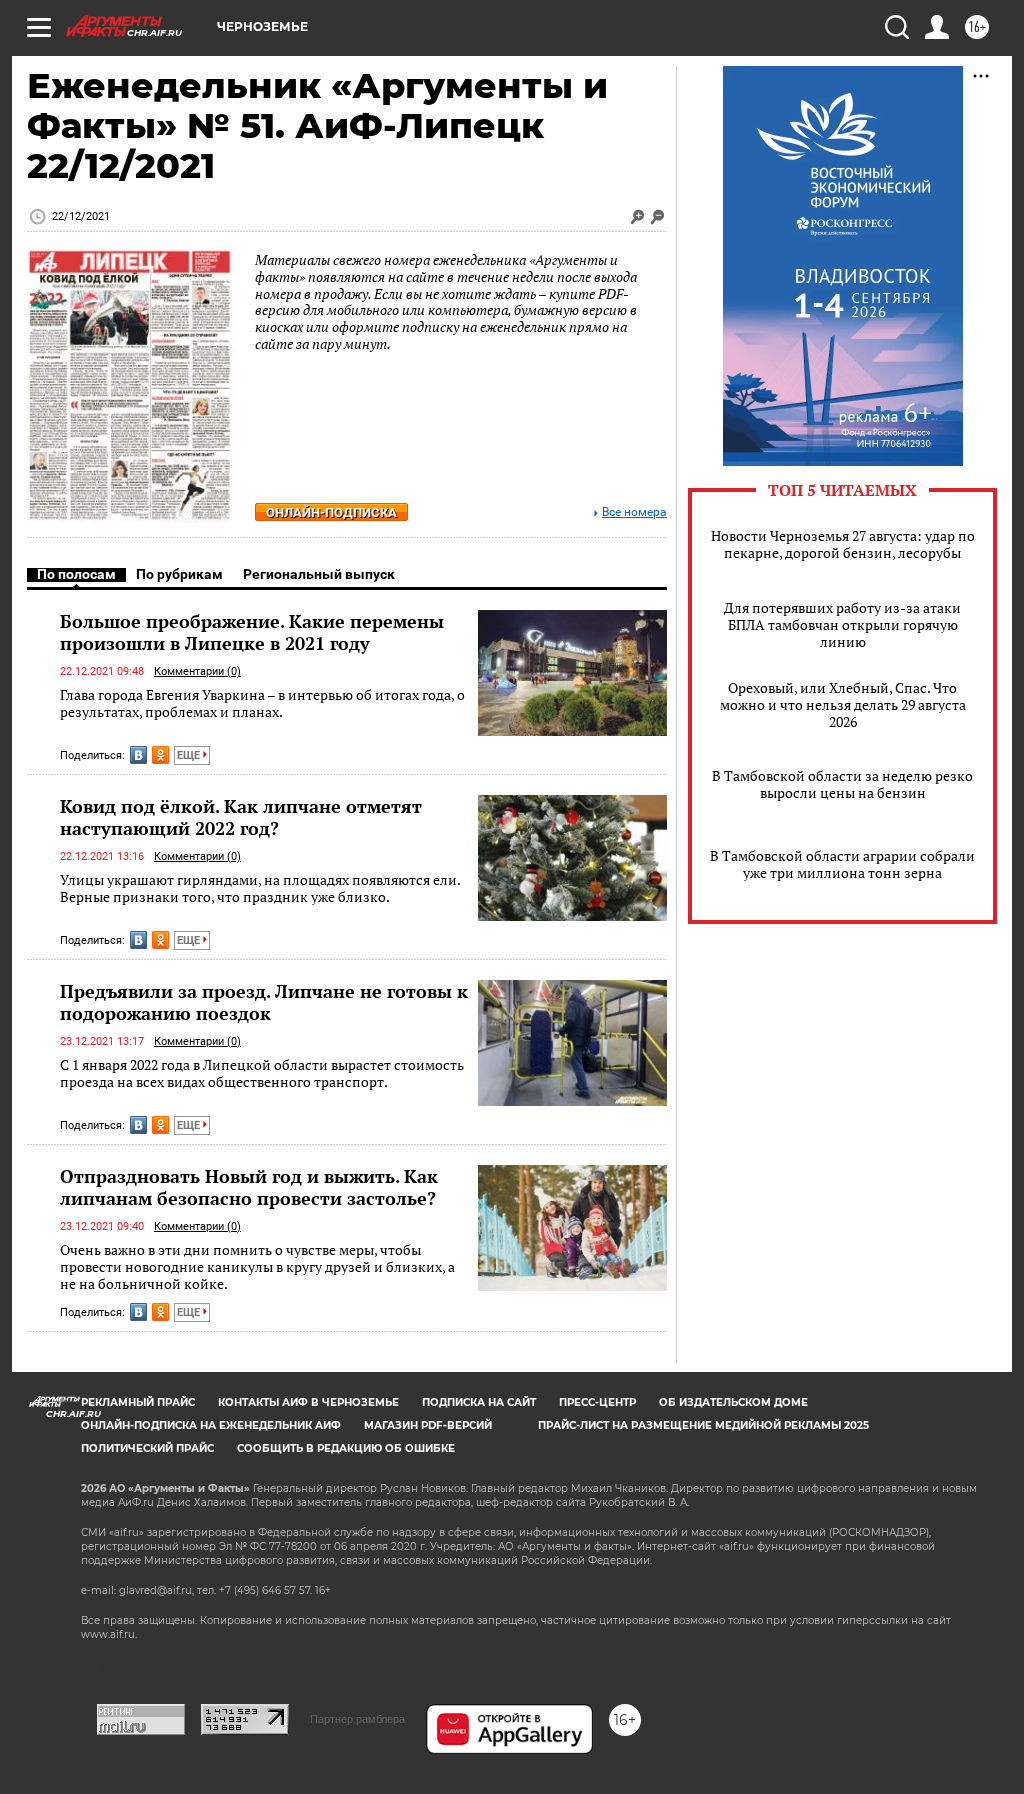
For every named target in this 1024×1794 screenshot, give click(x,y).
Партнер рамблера (357, 1719)
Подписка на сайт (479, 1402)
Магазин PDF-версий (428, 1425)
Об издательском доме (733, 1402)
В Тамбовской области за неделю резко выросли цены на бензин (842, 784)
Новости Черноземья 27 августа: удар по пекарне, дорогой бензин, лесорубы (843, 544)
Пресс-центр (597, 1402)
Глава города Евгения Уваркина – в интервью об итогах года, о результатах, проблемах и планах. (262, 703)
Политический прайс (147, 1448)
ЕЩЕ (190, 755)
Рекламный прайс (138, 1402)
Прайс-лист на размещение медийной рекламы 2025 (703, 1425)
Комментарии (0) (197, 671)
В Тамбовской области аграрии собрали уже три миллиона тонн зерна (842, 864)
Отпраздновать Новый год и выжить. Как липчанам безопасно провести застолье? (249, 1187)
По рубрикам (179, 574)
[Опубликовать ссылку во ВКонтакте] (138, 755)
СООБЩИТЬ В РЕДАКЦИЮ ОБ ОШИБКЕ (346, 1448)
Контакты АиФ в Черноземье (308, 1402)
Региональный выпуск (319, 574)
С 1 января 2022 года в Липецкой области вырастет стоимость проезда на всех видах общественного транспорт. (262, 1073)
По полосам (76, 574)
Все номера (634, 512)
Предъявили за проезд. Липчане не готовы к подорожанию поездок (264, 1002)
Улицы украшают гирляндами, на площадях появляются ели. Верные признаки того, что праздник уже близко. (260, 888)
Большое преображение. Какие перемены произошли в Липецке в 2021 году (252, 632)
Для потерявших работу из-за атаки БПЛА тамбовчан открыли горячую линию (842, 624)
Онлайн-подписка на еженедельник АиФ (211, 1425)
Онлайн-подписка (331, 512)
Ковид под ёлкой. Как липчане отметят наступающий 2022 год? (241, 817)
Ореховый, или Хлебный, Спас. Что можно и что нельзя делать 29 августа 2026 (843, 704)
